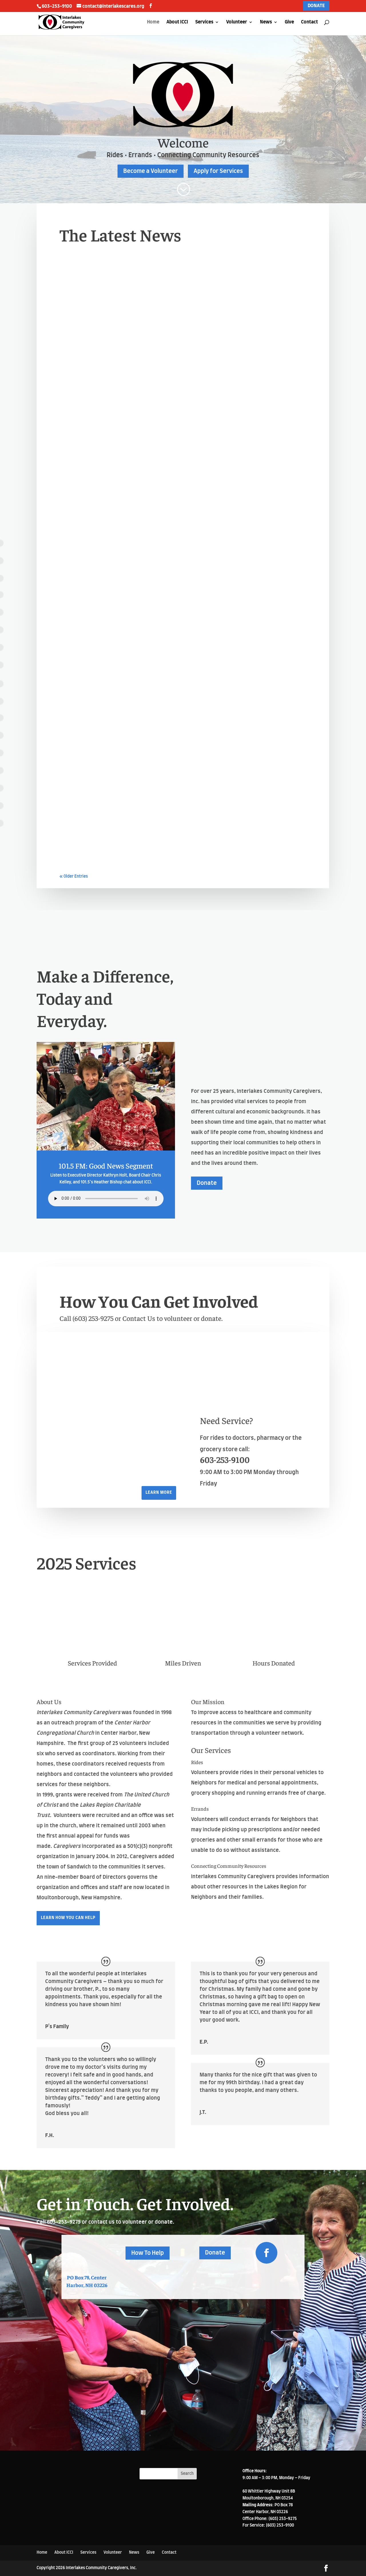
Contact (310, 22)
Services (204, 22)
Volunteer (237, 22)
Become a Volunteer (151, 171)
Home (153, 22)
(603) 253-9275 (94, 1318)
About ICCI (177, 22)
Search (187, 2474)
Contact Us (140, 1318)
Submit (272, 2416)
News (266, 22)
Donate (207, 1183)
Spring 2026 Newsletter (108, 422)
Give (289, 22)
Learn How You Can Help (68, 1918)
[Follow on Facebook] (266, 2253)
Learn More (159, 1493)
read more (76, 432)
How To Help (148, 2253)
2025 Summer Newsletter (111, 830)
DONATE (316, 6)
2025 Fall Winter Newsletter (117, 626)
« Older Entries (74, 876)
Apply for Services (218, 171)
